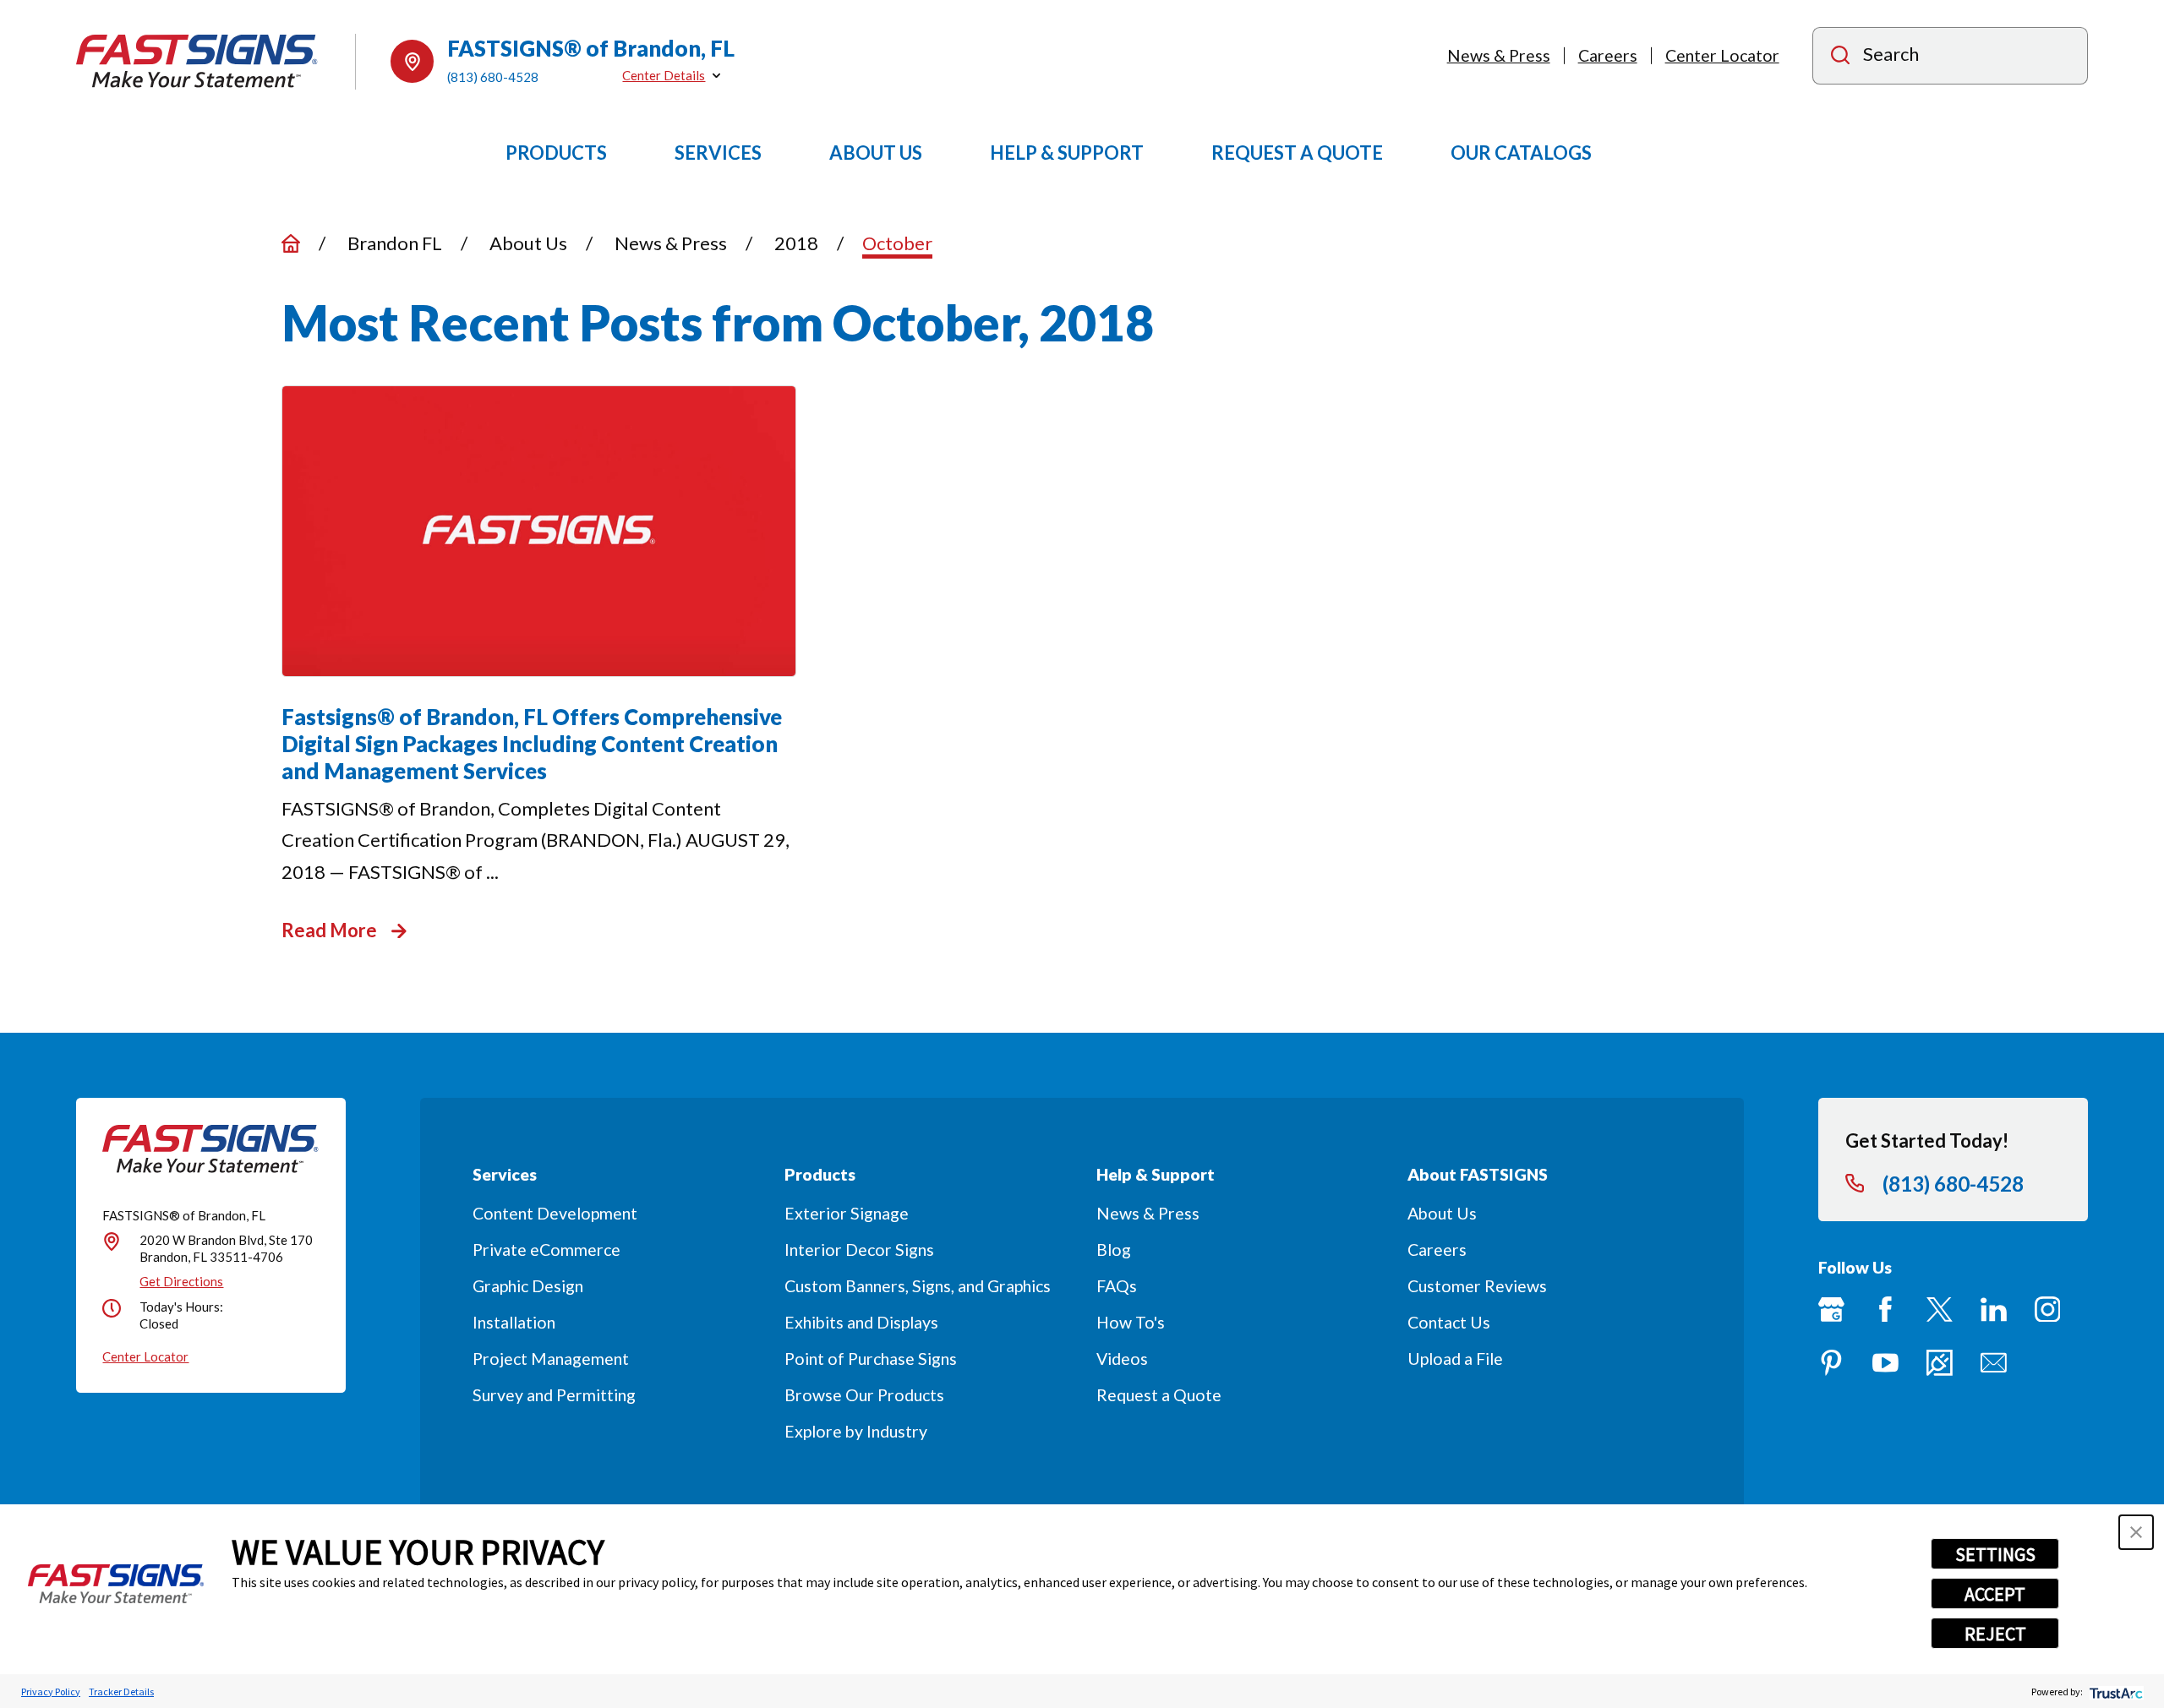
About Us (1442, 1213)
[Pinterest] (1831, 1363)
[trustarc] (2115, 1692)
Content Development (555, 1213)
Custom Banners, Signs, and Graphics (918, 1286)
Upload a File (1455, 1359)
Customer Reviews (1477, 1286)
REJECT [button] (1995, 1634)
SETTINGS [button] (1995, 1554)
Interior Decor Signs (859, 1250)
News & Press (1499, 55)
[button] (2136, 1532)
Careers (1608, 55)
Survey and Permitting (554, 1395)
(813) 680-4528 (493, 77)
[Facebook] (1885, 1310)
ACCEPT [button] (1995, 1594)
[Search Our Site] (1840, 57)
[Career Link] (1940, 1363)
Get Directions (181, 1281)
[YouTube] (1885, 1363)
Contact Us (1449, 1322)
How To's (1131, 1322)
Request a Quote (1159, 1395)
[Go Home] (291, 243)
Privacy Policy (51, 1692)
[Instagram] (2048, 1310)
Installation (514, 1322)
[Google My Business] (1831, 1310)
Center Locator (1722, 55)
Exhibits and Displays (861, 1322)
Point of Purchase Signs (871, 1359)
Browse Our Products (864, 1395)
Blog (1114, 1250)
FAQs (1117, 1286)
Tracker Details (121, 1692)
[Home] (197, 61)
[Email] (1994, 1363)
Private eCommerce (546, 1250)
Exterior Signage (847, 1213)
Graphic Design (528, 1286)
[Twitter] (1940, 1310)
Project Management (551, 1359)
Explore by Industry (856, 1431)
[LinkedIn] (1994, 1310)
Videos (1122, 1359)
